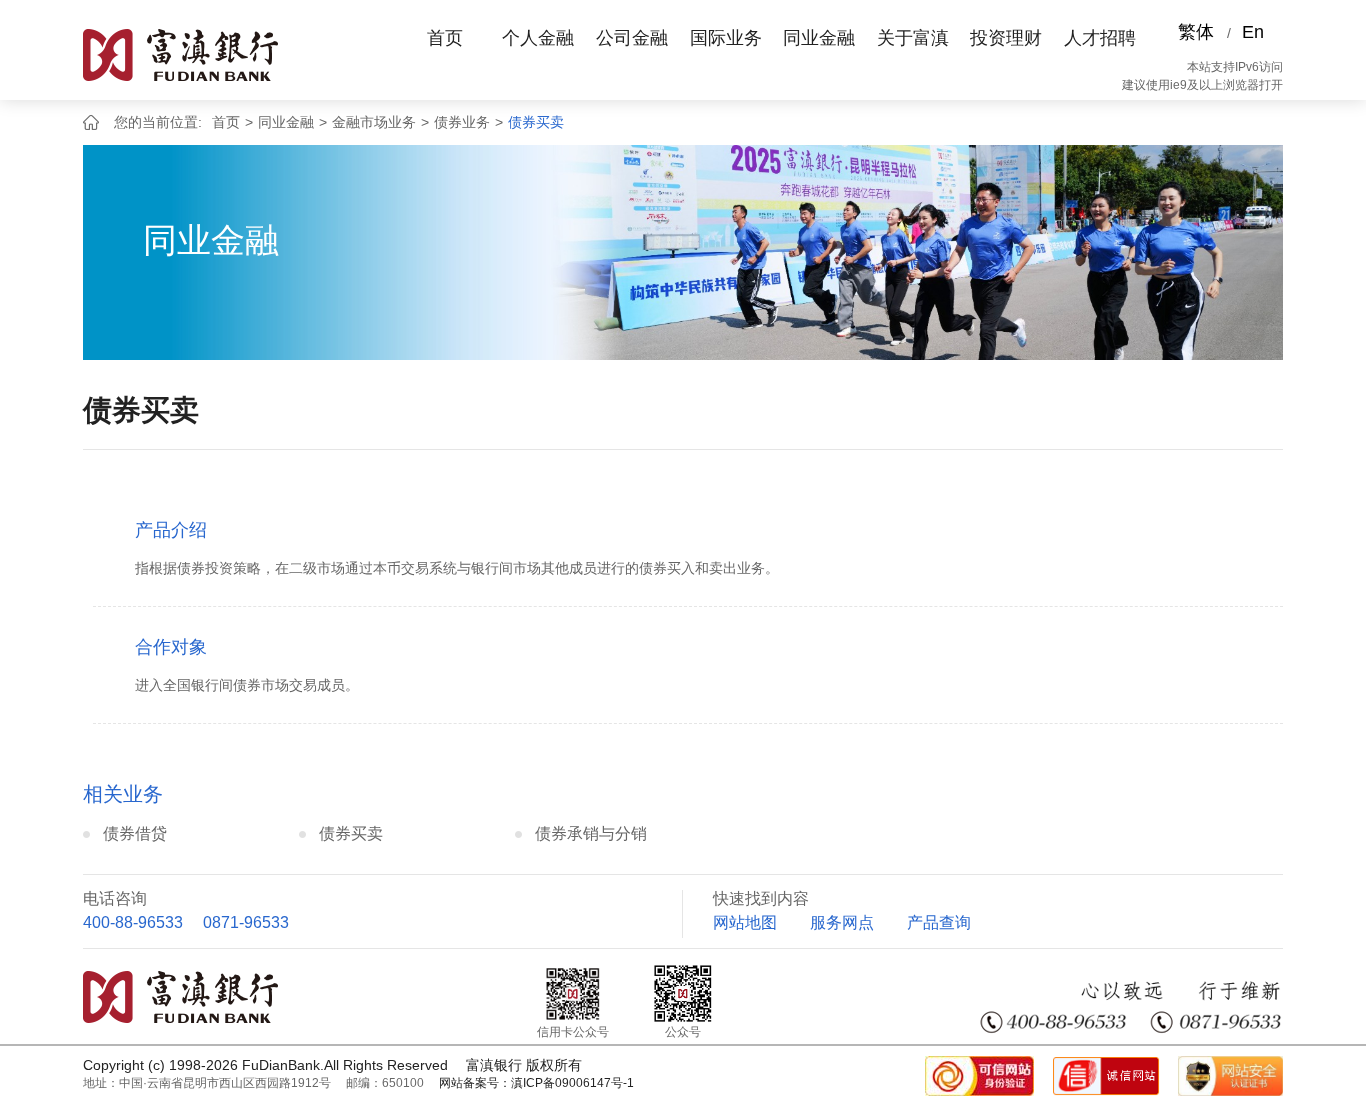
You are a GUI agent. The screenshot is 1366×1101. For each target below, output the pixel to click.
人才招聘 (1100, 38)
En (1253, 32)
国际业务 (726, 38)
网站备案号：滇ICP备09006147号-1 (536, 1083)
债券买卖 (536, 122)
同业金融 (819, 38)
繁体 (1196, 32)
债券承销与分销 (591, 833)
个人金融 (538, 38)
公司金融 (632, 38)
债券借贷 (135, 833)
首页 (445, 38)
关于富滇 (913, 38)
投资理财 (1006, 38)
